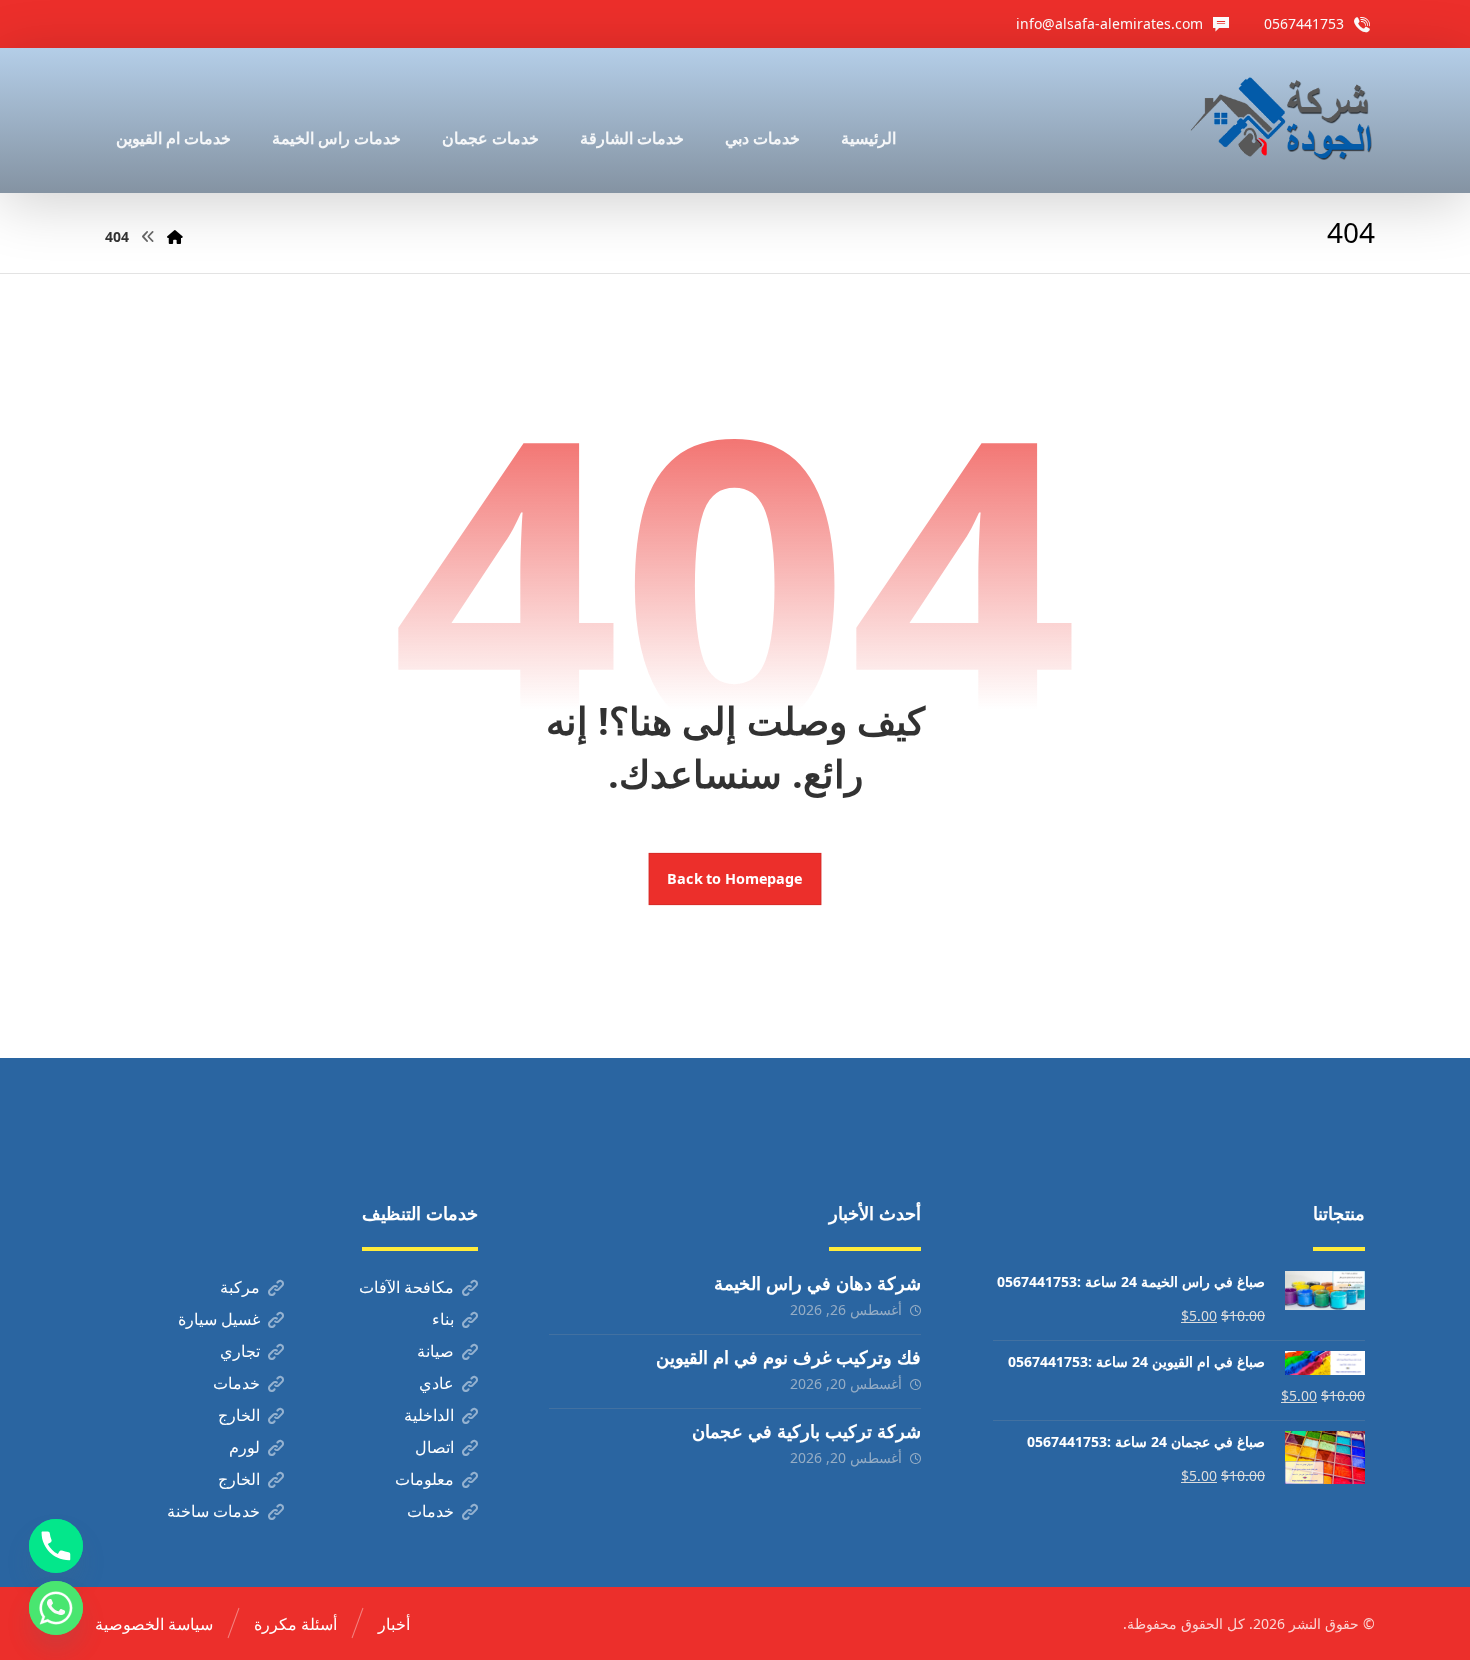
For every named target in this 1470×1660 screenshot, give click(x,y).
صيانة (435, 1351)
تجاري (240, 1351)
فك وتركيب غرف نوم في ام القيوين (788, 1357)
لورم (244, 1447)
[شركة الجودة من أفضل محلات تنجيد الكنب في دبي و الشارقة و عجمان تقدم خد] (1282, 120)
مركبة (240, 1287)
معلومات (424, 1479)
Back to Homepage (735, 879)
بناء (443, 1319)
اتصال (434, 1447)
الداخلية (429, 1415)
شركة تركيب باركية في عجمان (806, 1431)
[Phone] (56, 1546)
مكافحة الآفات (406, 1287)
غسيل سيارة (219, 1319)
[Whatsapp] (56, 1608)
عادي (436, 1383)
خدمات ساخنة (213, 1511)
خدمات (236, 1383)
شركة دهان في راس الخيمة (817, 1283)
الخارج (239, 1415)
